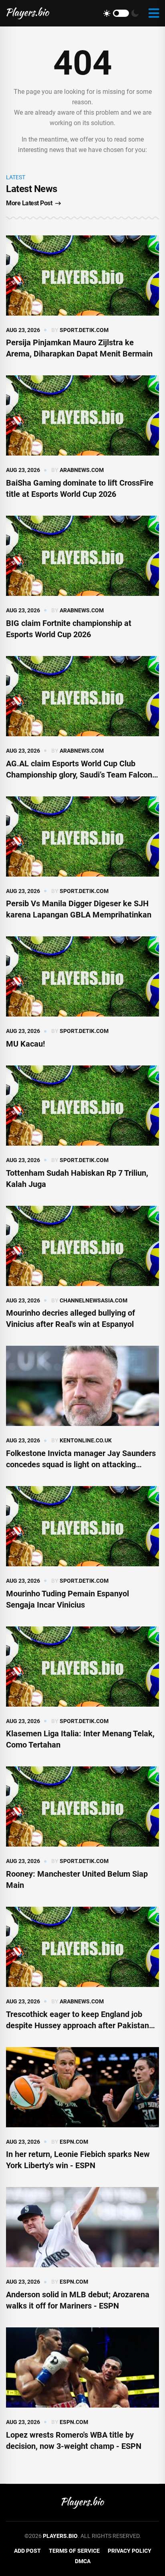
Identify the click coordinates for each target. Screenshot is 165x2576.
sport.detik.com (84, 330)
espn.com (74, 2142)
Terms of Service (74, 2551)
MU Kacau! (25, 1044)
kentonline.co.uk (86, 1440)
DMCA (83, 2561)
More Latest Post (29, 203)
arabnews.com (82, 470)
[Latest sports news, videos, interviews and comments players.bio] (28, 13)
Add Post (27, 2551)
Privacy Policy (130, 2551)
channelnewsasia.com (94, 1300)
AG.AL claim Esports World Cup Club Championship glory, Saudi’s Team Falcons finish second (81, 775)
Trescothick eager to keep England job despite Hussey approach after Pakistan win (77, 2025)
